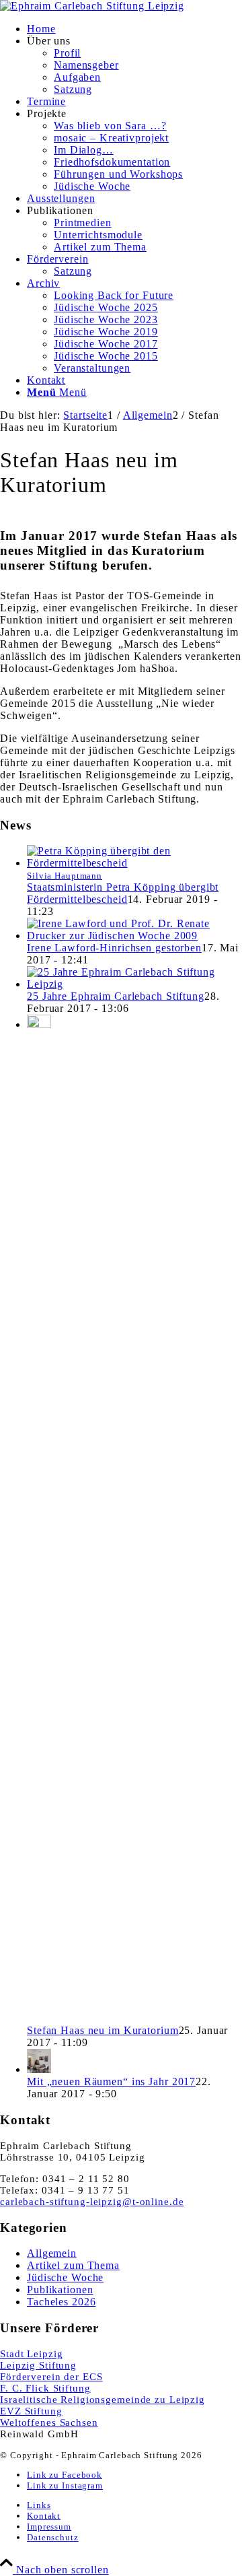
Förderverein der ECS (51, 2377)
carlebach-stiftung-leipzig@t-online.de (92, 2202)
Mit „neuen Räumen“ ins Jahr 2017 (111, 2081)
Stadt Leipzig (31, 2354)
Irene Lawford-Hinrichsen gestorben (114, 948)
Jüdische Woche (65, 2277)
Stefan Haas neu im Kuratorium (103, 2030)
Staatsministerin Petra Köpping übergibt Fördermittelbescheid (123, 893)
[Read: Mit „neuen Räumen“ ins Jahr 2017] (39, 2069)
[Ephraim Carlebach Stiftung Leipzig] (92, 6)
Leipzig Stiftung (38, 2365)
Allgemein (52, 2253)
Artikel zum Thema (73, 2265)
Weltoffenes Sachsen (49, 2422)
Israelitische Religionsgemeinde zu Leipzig (103, 2400)
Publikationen (60, 2290)
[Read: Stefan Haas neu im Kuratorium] (39, 1024)
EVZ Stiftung (31, 2411)
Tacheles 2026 (61, 2302)
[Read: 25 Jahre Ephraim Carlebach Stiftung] (134, 984)
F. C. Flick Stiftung (45, 2388)
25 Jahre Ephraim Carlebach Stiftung (116, 996)
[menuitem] (134, 29)
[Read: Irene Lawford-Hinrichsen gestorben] (134, 936)
